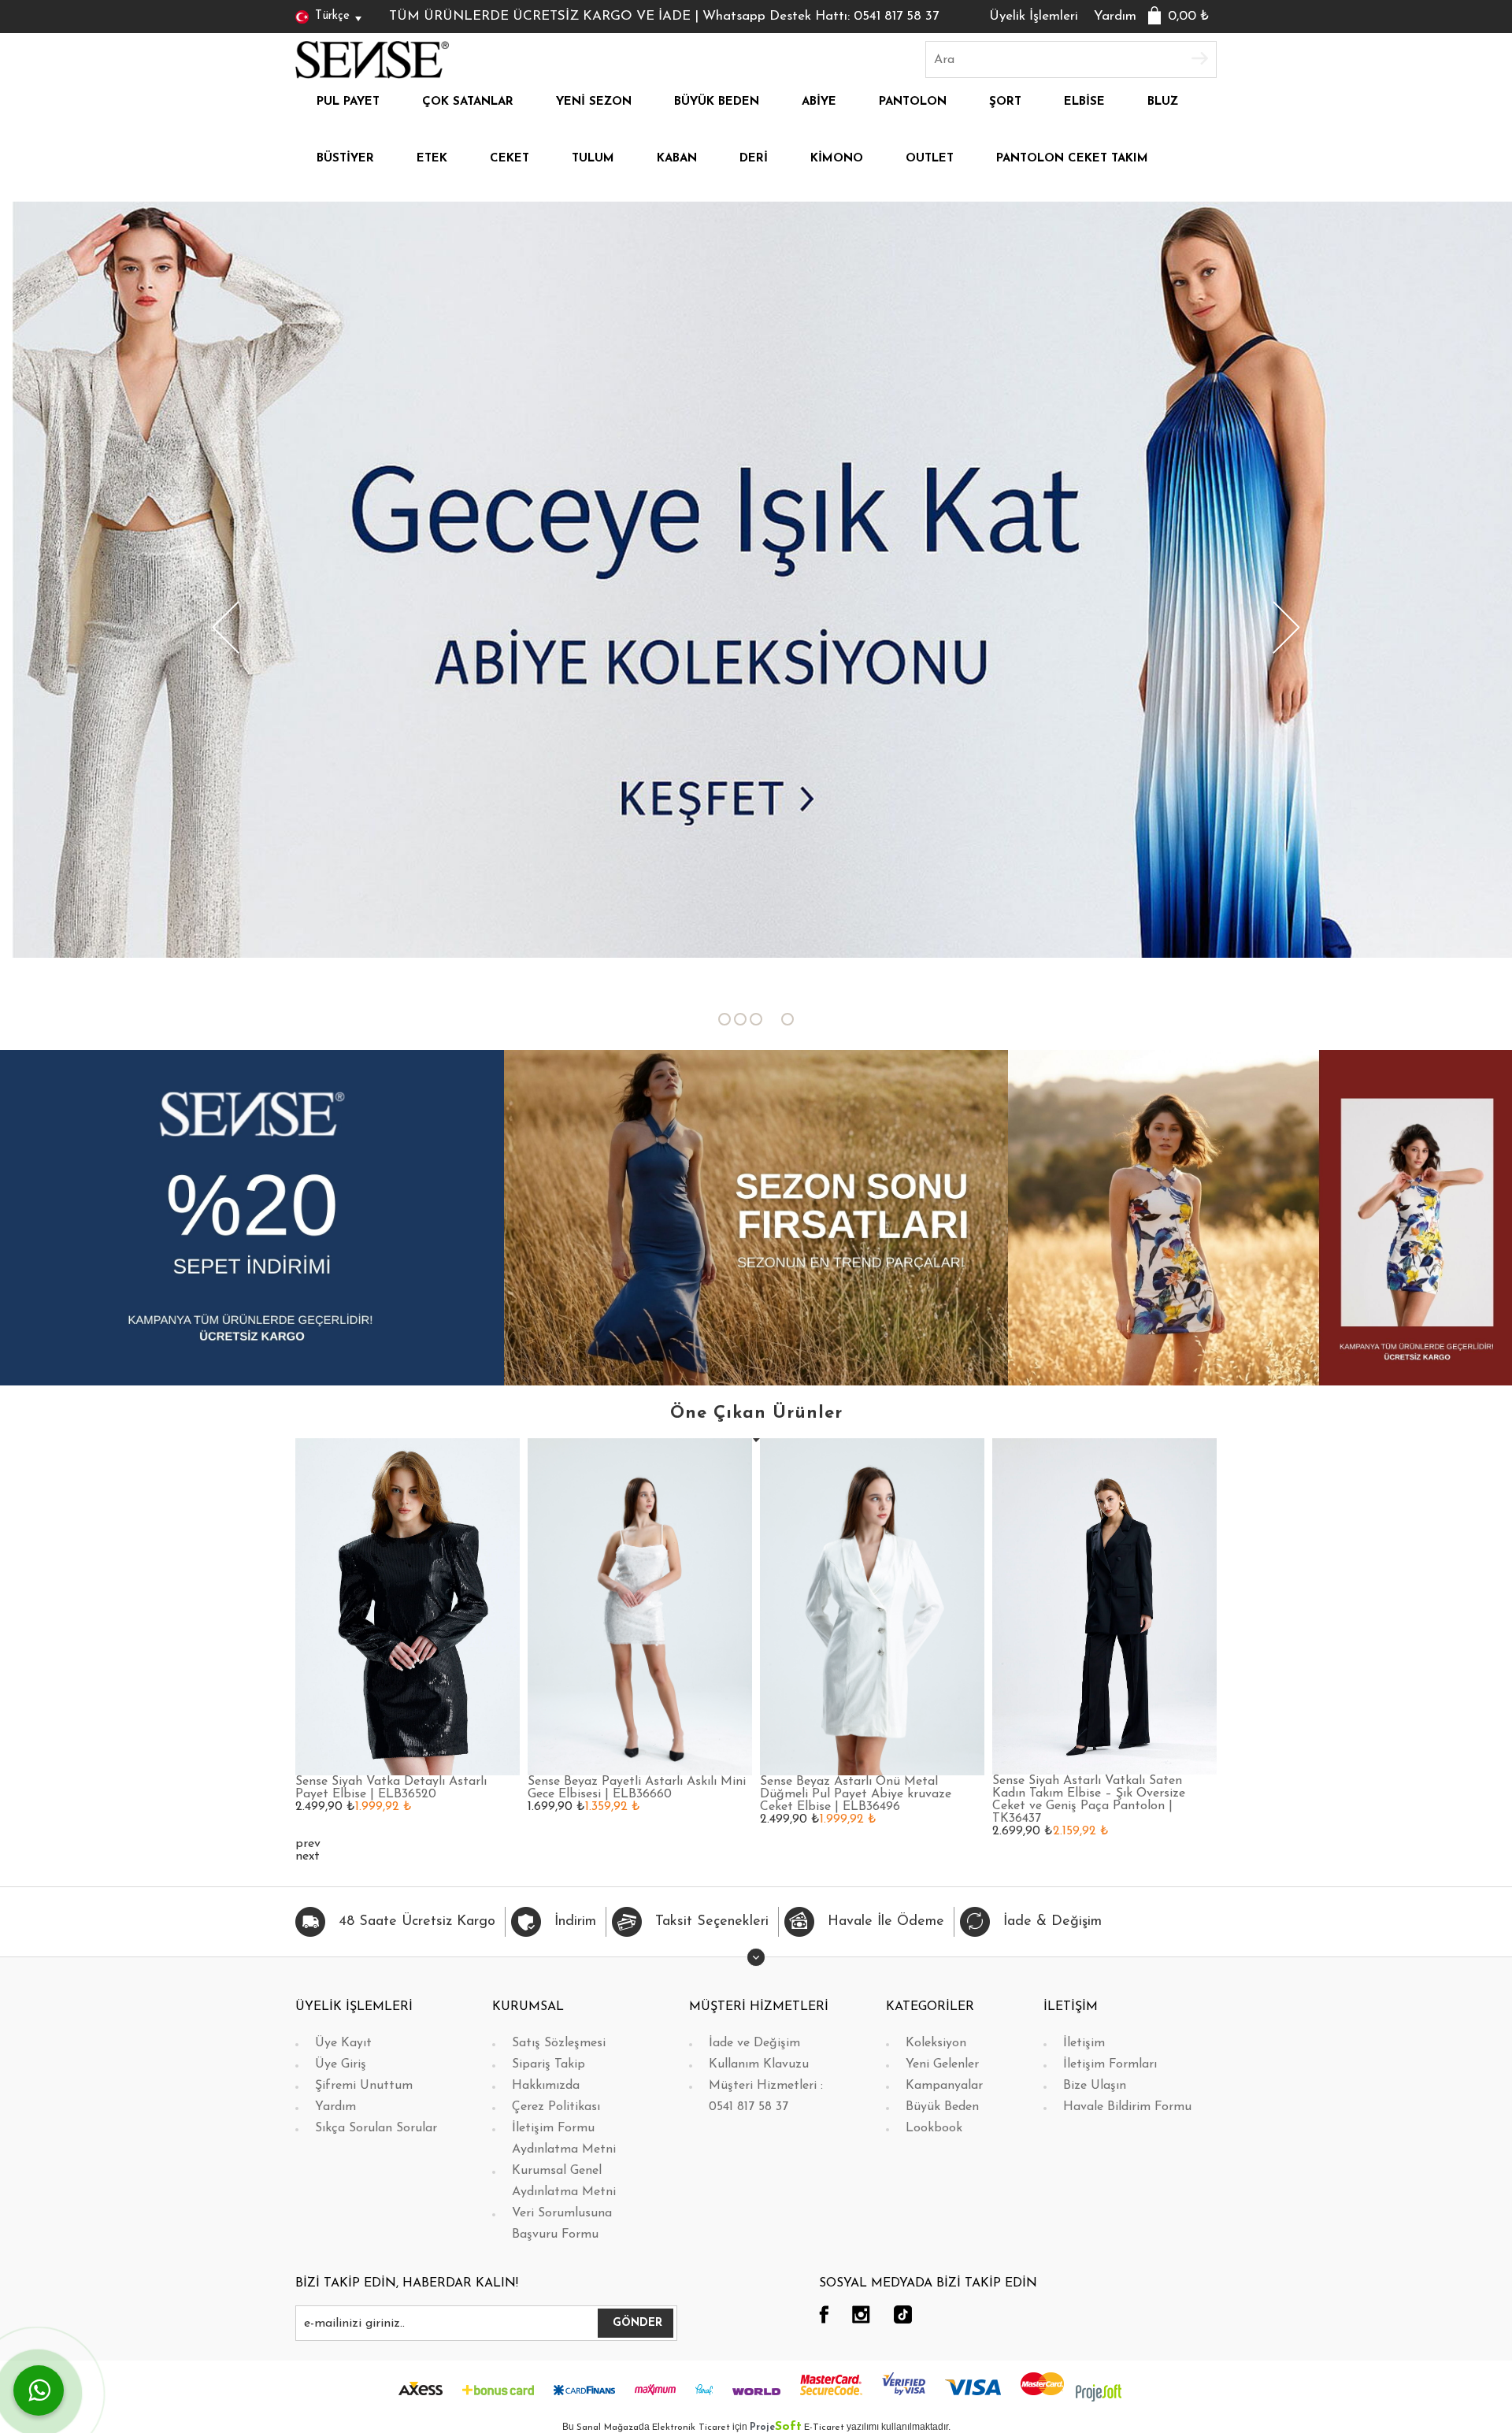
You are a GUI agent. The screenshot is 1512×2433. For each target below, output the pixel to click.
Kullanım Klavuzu (759, 2064)
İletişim (1084, 2043)
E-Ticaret (824, 2427)
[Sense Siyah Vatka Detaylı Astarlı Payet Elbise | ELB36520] (408, 1606)
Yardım (1115, 16)
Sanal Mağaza (608, 2427)
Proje (776, 2427)
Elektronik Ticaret (691, 2427)
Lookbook (934, 2128)
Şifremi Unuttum (364, 2086)
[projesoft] (1099, 2392)
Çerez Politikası (556, 2107)
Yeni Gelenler (942, 2064)
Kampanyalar (944, 2086)
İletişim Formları (1110, 2064)
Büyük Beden (942, 2107)
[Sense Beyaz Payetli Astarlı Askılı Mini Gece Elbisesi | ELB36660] (640, 1606)
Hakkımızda (546, 2086)
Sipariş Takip (548, 2064)
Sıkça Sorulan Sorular (376, 2128)
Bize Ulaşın (1095, 2086)
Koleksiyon (936, 2043)
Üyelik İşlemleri (1034, 16)
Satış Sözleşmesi (559, 2043)
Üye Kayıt (343, 2043)
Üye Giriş (341, 2064)
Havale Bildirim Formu (1127, 2107)
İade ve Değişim (754, 2043)
